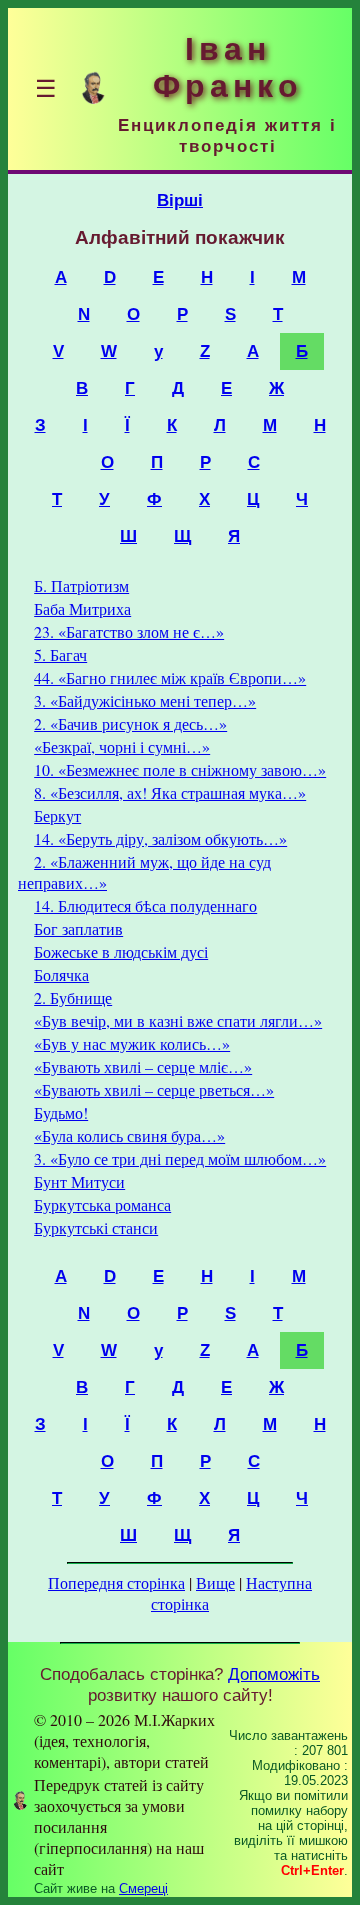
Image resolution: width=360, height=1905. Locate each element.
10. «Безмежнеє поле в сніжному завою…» (180, 769)
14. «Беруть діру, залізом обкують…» (160, 838)
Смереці (143, 1888)
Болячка (61, 974)
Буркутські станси (96, 1227)
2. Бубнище (73, 997)
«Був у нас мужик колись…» (132, 1043)
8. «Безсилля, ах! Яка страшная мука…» (170, 792)
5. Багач (60, 654)
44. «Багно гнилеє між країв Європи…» (170, 677)
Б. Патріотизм (81, 585)
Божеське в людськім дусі (121, 951)
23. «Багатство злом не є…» (129, 631)
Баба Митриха (82, 608)
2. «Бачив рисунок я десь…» (130, 723)
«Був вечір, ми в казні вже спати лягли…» (178, 1020)
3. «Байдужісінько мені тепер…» (145, 700)
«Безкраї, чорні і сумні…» (122, 746)
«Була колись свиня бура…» (129, 1135)
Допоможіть (274, 1674)
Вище (215, 1582)
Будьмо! (61, 1112)
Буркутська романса (102, 1204)
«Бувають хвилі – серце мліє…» (143, 1066)
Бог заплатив (78, 928)
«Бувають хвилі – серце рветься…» (154, 1089)
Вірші (180, 200)
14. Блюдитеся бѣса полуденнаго (145, 905)
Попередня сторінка (116, 1582)
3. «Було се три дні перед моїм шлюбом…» (180, 1158)
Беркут (57, 815)
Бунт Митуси (79, 1181)
